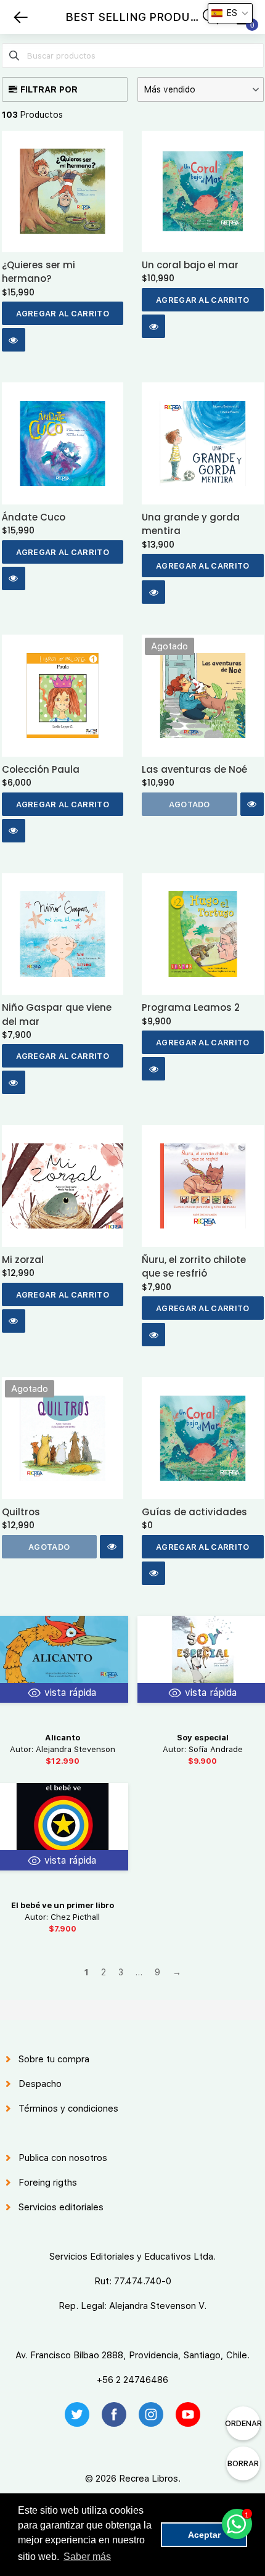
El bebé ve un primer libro (63, 1905)
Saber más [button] (87, 2557)
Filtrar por (49, 89)
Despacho (40, 2084)
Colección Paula (41, 769)
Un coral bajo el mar (190, 265)
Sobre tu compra (54, 2059)
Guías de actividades (194, 1512)
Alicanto (63, 1738)
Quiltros (21, 1512)
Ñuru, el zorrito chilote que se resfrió (194, 1266)
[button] (201, 89)
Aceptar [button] (204, 2535)
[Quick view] (14, 340)
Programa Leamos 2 (191, 1007)
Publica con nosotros (63, 2158)
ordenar (243, 2423)
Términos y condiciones (68, 2109)
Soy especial (203, 1738)
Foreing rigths (48, 2183)
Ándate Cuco (34, 517)
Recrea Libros (149, 2479)
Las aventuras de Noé (194, 769)
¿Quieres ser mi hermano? (39, 272)
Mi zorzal (23, 1260)
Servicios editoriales (61, 2207)
